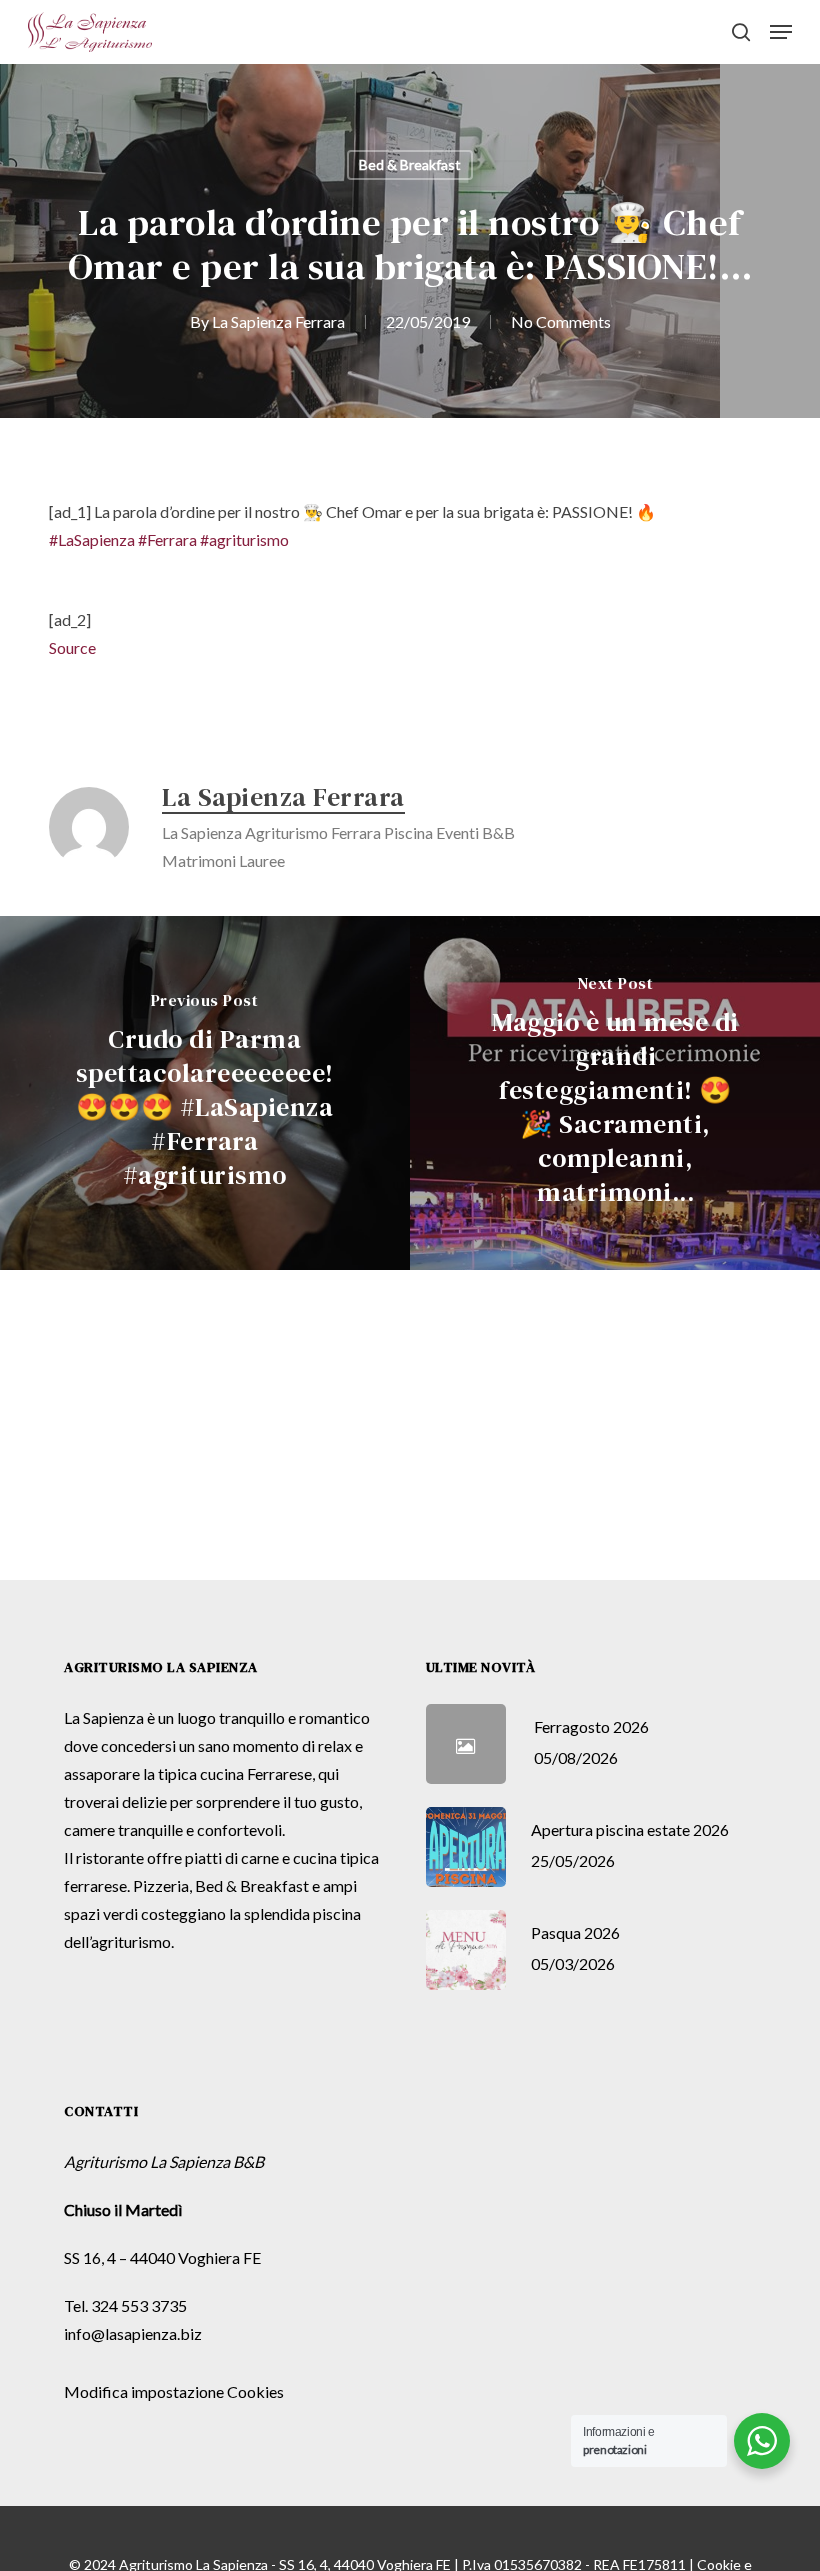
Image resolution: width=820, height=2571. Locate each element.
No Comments (561, 321)
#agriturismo (244, 539)
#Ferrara (167, 539)
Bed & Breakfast (410, 164)
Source (72, 647)
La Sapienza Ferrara (278, 321)
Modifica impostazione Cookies (174, 2391)
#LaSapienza (92, 539)
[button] (781, 32)
